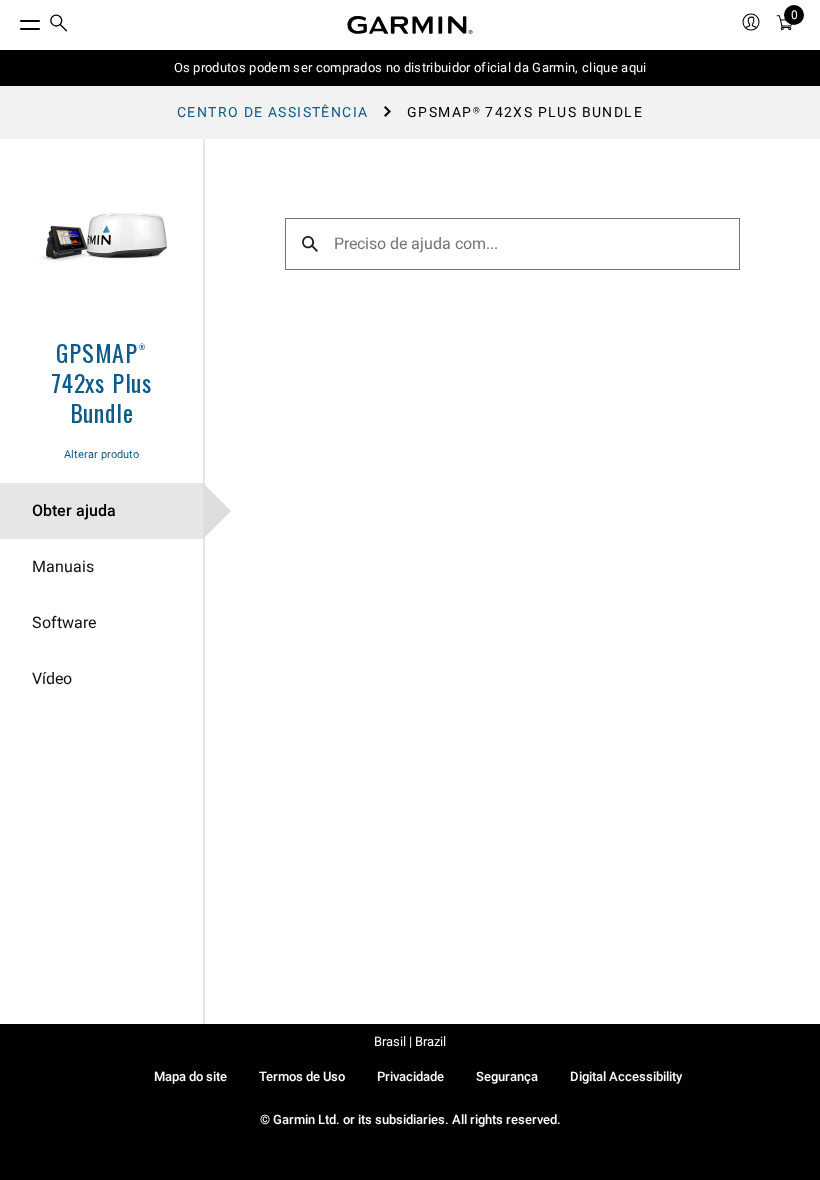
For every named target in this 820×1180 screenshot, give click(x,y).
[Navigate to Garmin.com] (410, 25)
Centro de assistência (272, 112)
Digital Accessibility (626, 1076)
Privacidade (410, 1076)
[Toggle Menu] (12, 20)
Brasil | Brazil (410, 1041)
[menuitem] (59, 25)
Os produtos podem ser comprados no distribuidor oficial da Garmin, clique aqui (410, 67)
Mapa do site (190, 1076)
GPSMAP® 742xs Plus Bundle (101, 382)
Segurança (507, 1076)
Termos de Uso (302, 1076)
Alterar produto (101, 454)
